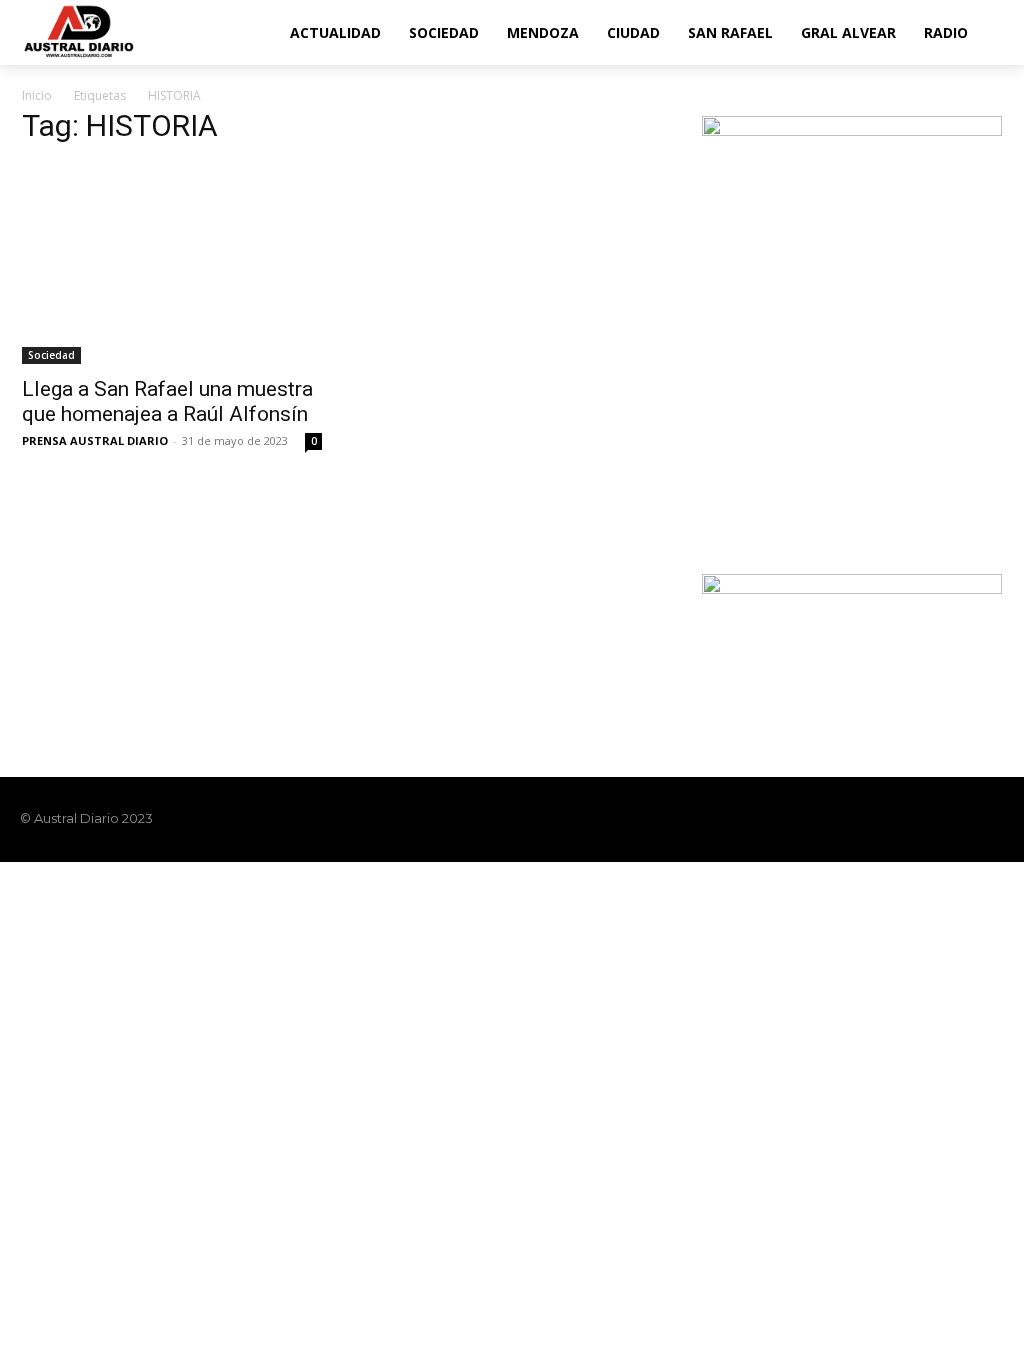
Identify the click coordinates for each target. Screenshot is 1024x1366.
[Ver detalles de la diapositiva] (852, 326)
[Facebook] (890, 819)
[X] (958, 819)
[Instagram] (924, 819)
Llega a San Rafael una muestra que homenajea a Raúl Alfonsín (167, 401)
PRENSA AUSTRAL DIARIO (95, 440)
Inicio (37, 95)
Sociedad (51, 355)
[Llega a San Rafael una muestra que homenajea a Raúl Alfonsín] (172, 264)
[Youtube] (992, 819)
